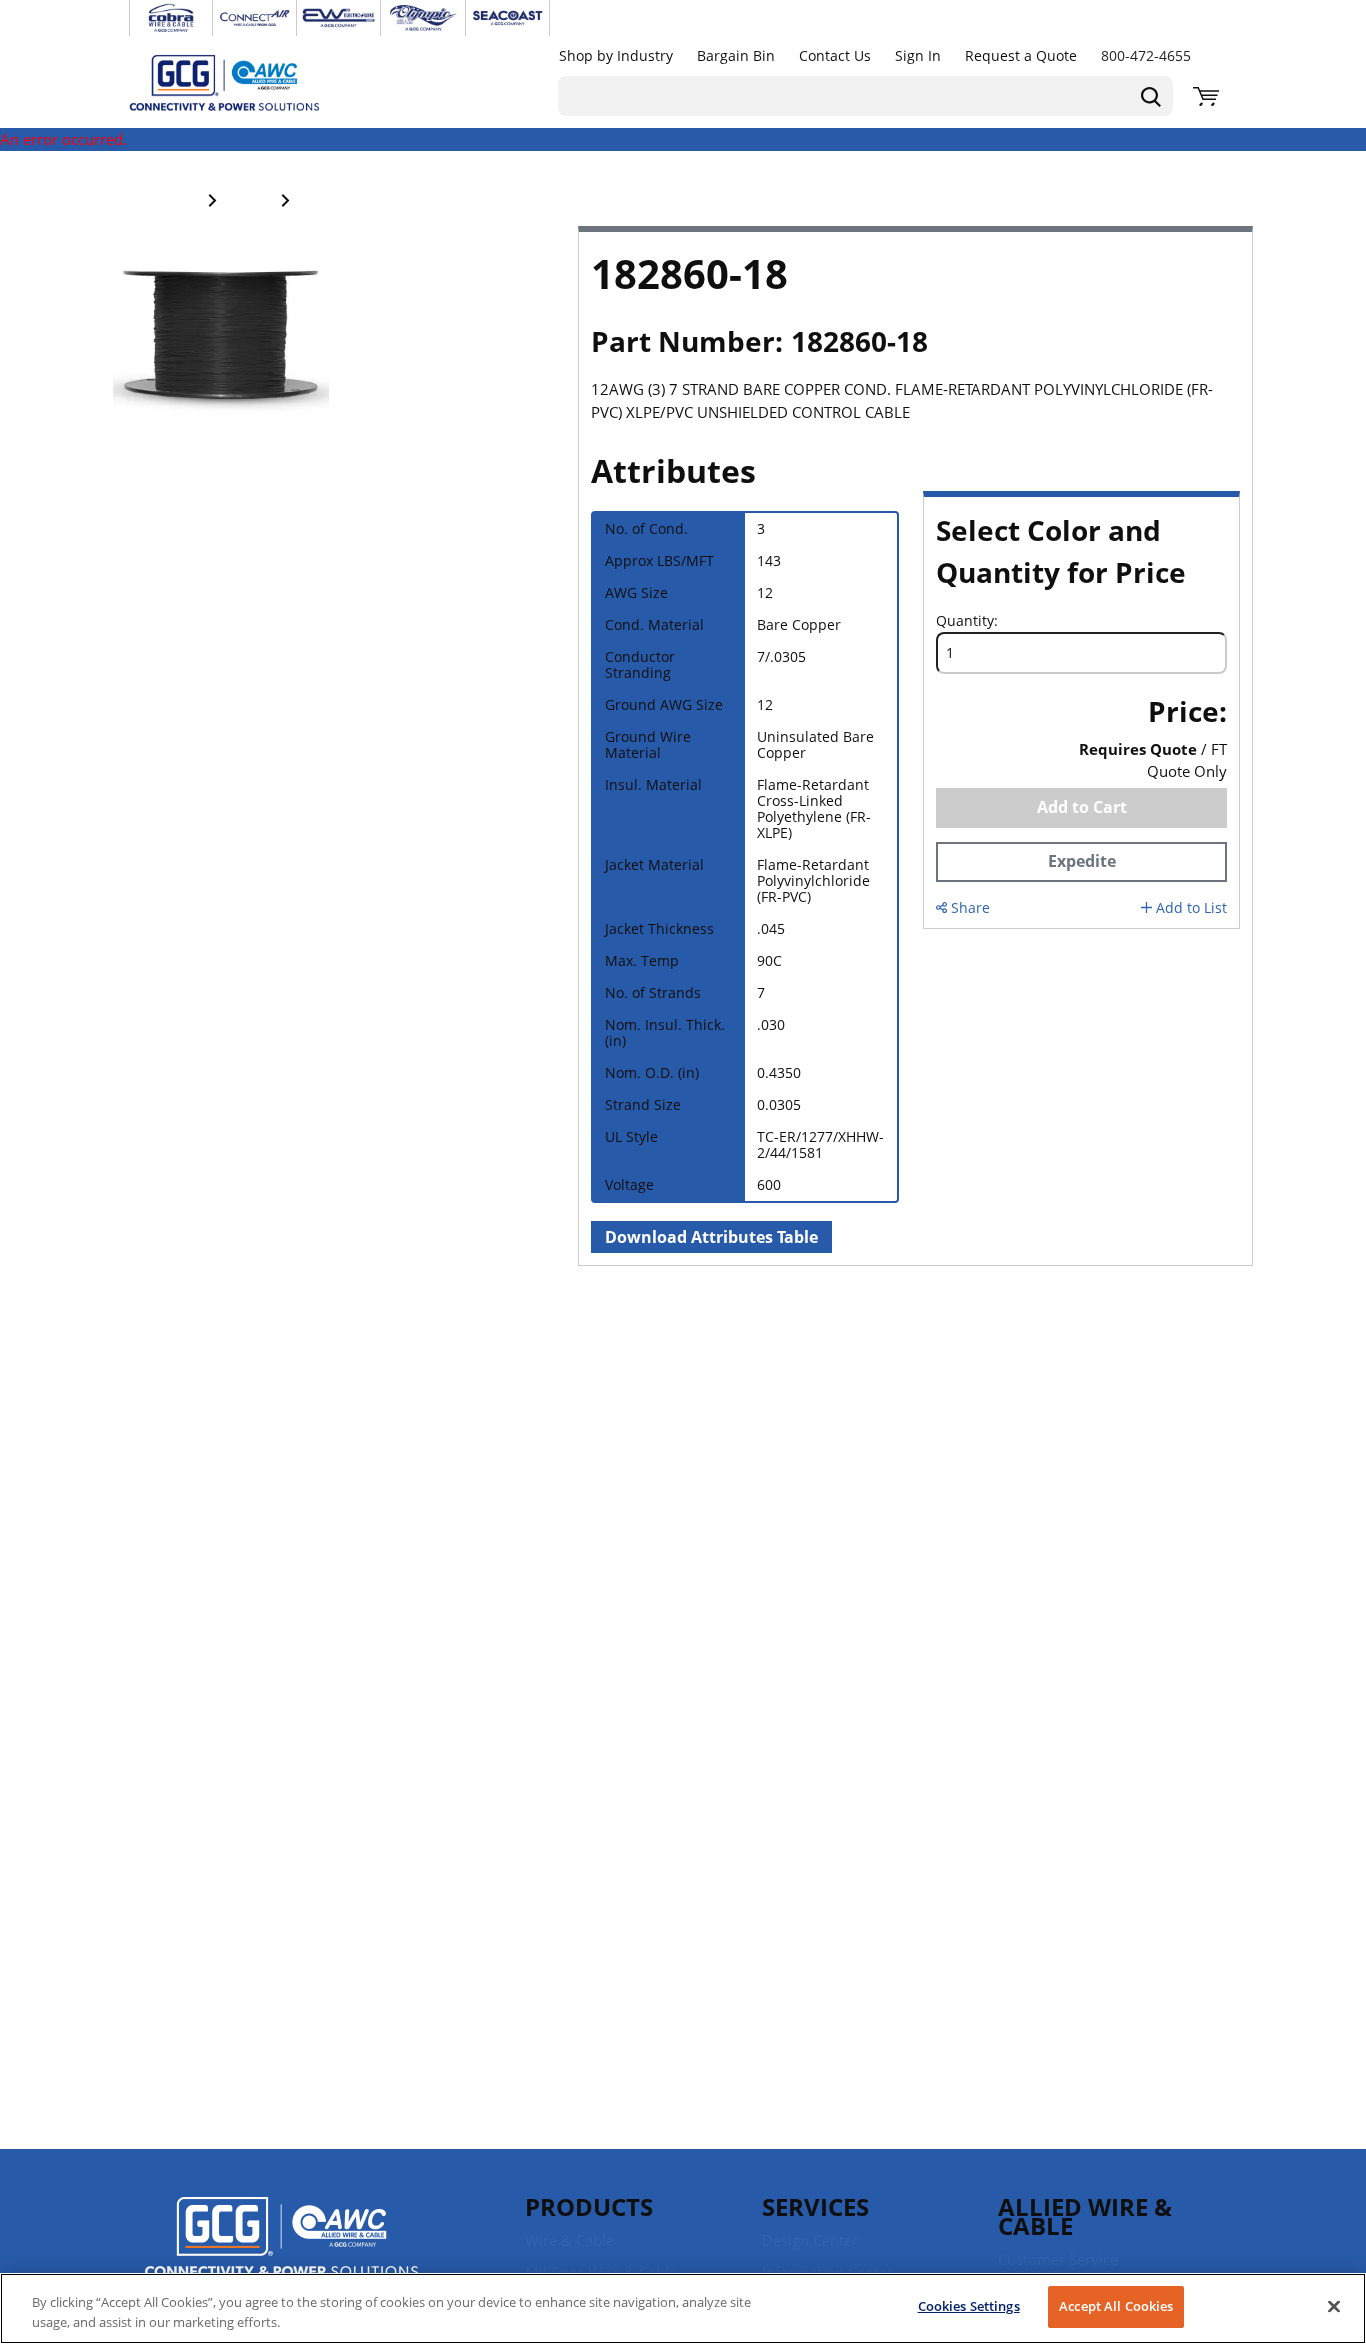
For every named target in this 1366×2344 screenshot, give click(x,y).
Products (589, 2206)
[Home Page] (245, 82)
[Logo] (281, 2240)
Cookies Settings (969, 2306)
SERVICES (815, 2206)
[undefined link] (171, 18)
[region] (683, 2308)
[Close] (1334, 2306)
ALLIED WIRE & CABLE (1085, 2216)
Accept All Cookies (1116, 2306)
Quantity (965, 621)
